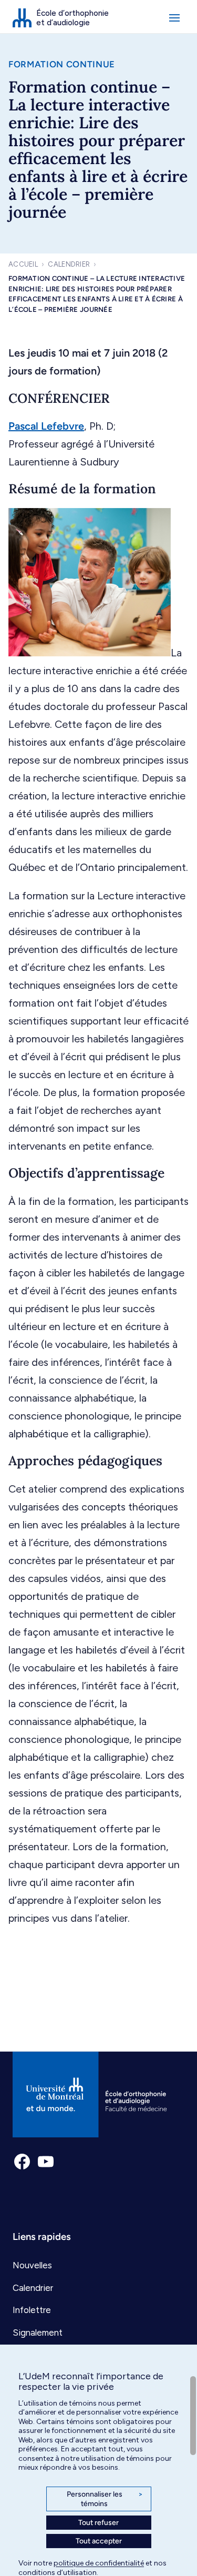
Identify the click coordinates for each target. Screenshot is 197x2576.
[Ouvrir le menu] (174, 18)
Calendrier (69, 264)
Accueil (23, 264)
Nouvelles (32, 2265)
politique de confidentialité (99, 2563)
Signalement (38, 2332)
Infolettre (32, 2310)
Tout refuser (98, 2523)
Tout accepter (99, 2541)
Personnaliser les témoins (105, 2499)
